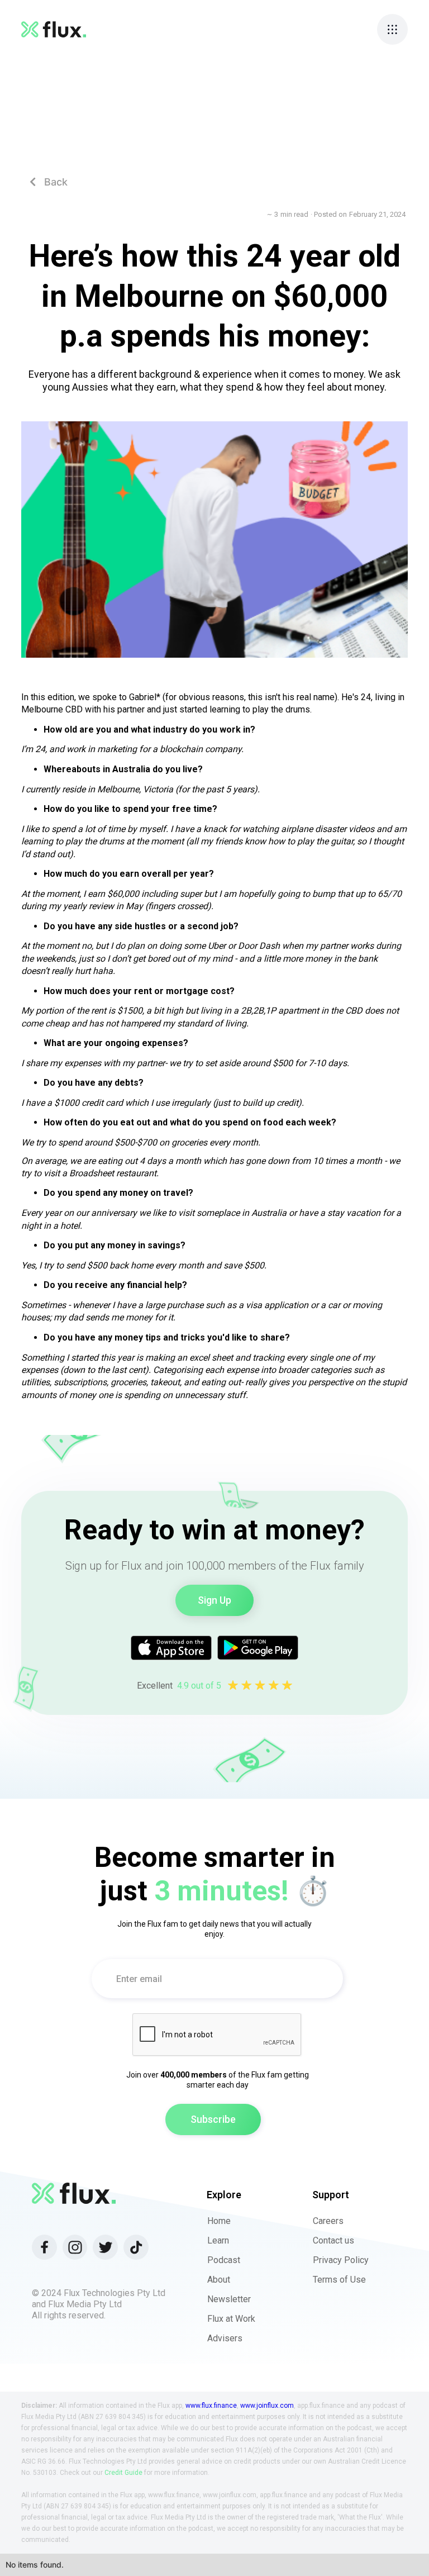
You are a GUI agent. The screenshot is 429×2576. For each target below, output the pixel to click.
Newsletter (229, 2299)
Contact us (333, 2240)
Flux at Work (231, 2319)
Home (219, 2221)
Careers (328, 2221)
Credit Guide (123, 2473)
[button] (392, 29)
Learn (218, 2240)
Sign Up (214, 1600)
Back (49, 182)
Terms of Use (339, 2280)
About (219, 2280)
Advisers (225, 2338)
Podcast (224, 2260)
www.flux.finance (211, 2406)
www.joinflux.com (267, 2406)
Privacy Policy (341, 2260)
